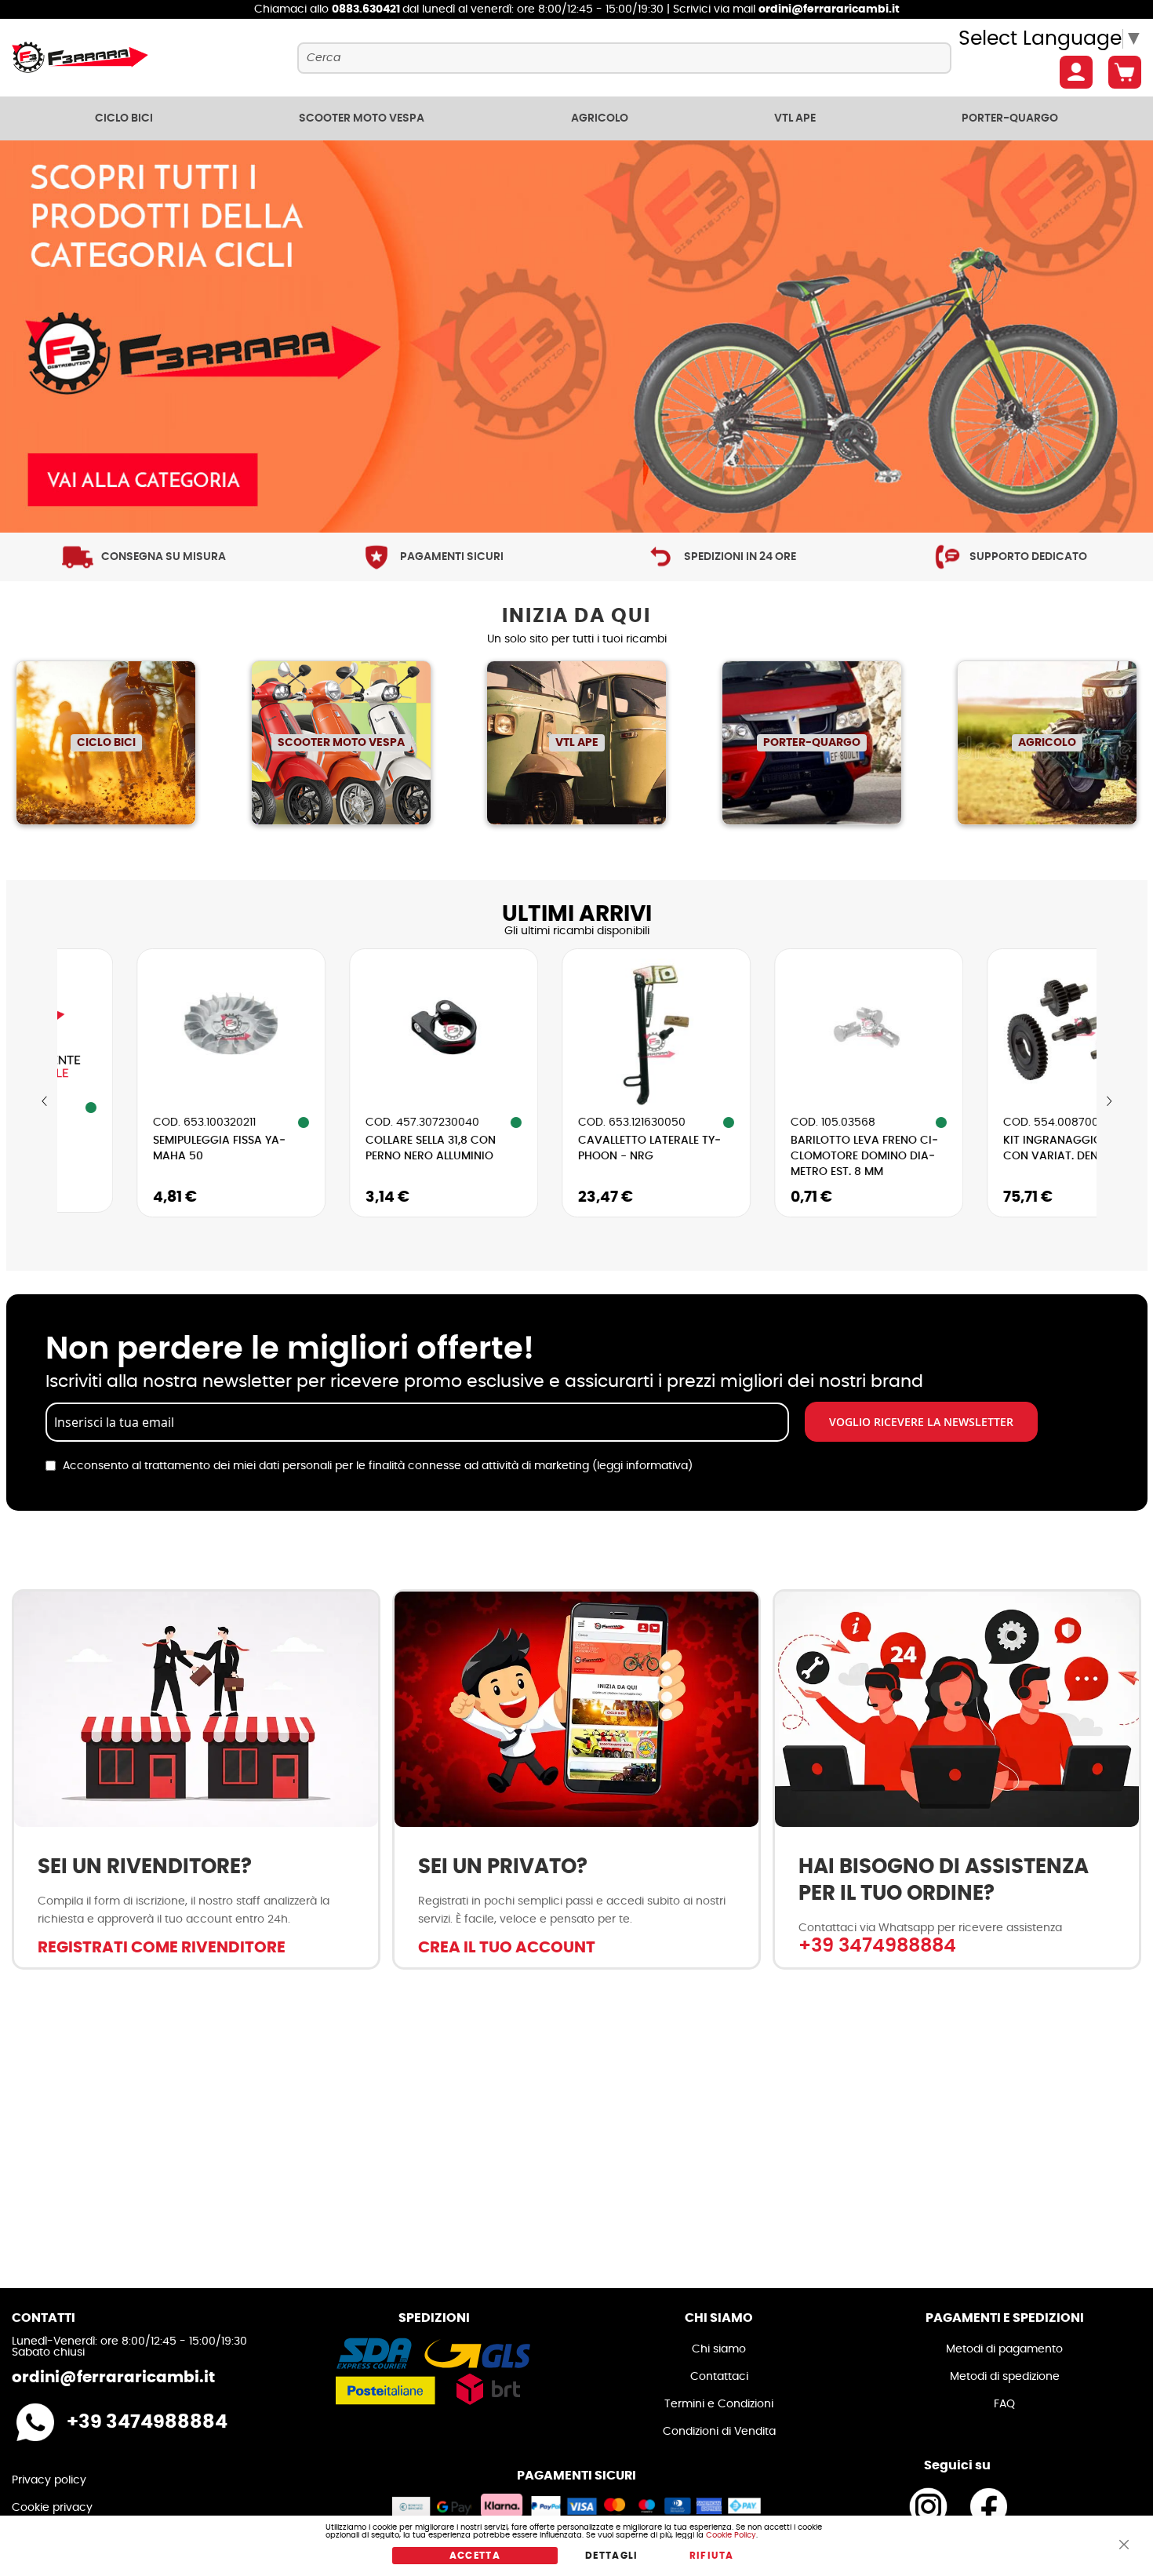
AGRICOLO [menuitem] (600, 118)
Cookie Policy (731, 2535)
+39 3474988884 (877, 1946)
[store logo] (80, 58)
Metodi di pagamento (1004, 2349)
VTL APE (577, 743)
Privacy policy (49, 2480)
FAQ (1004, 2404)
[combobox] (624, 58)
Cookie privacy (52, 2508)
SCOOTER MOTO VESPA (341, 743)
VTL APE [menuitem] (795, 118)
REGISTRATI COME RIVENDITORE (162, 1948)
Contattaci (719, 2377)
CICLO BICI (106, 743)
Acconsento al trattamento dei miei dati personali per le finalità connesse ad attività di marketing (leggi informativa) (378, 1466)
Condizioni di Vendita (719, 2432)
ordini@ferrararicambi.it (829, 9)
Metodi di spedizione (1005, 2377)
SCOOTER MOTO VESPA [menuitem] (362, 118)
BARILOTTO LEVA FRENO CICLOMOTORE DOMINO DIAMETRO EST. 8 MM (785, 1156)
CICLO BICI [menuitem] (124, 118)
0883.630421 (367, 9)
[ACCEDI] (1076, 72)
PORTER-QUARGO (812, 743)
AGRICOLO (1047, 743)
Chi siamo (719, 2349)
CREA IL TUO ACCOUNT (507, 1948)
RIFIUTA (711, 2556)
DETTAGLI (612, 2556)
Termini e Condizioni (719, 2404)
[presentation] (45, 1102)
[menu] (576, 118)
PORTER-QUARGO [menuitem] (1010, 118)
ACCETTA (475, 2556)
